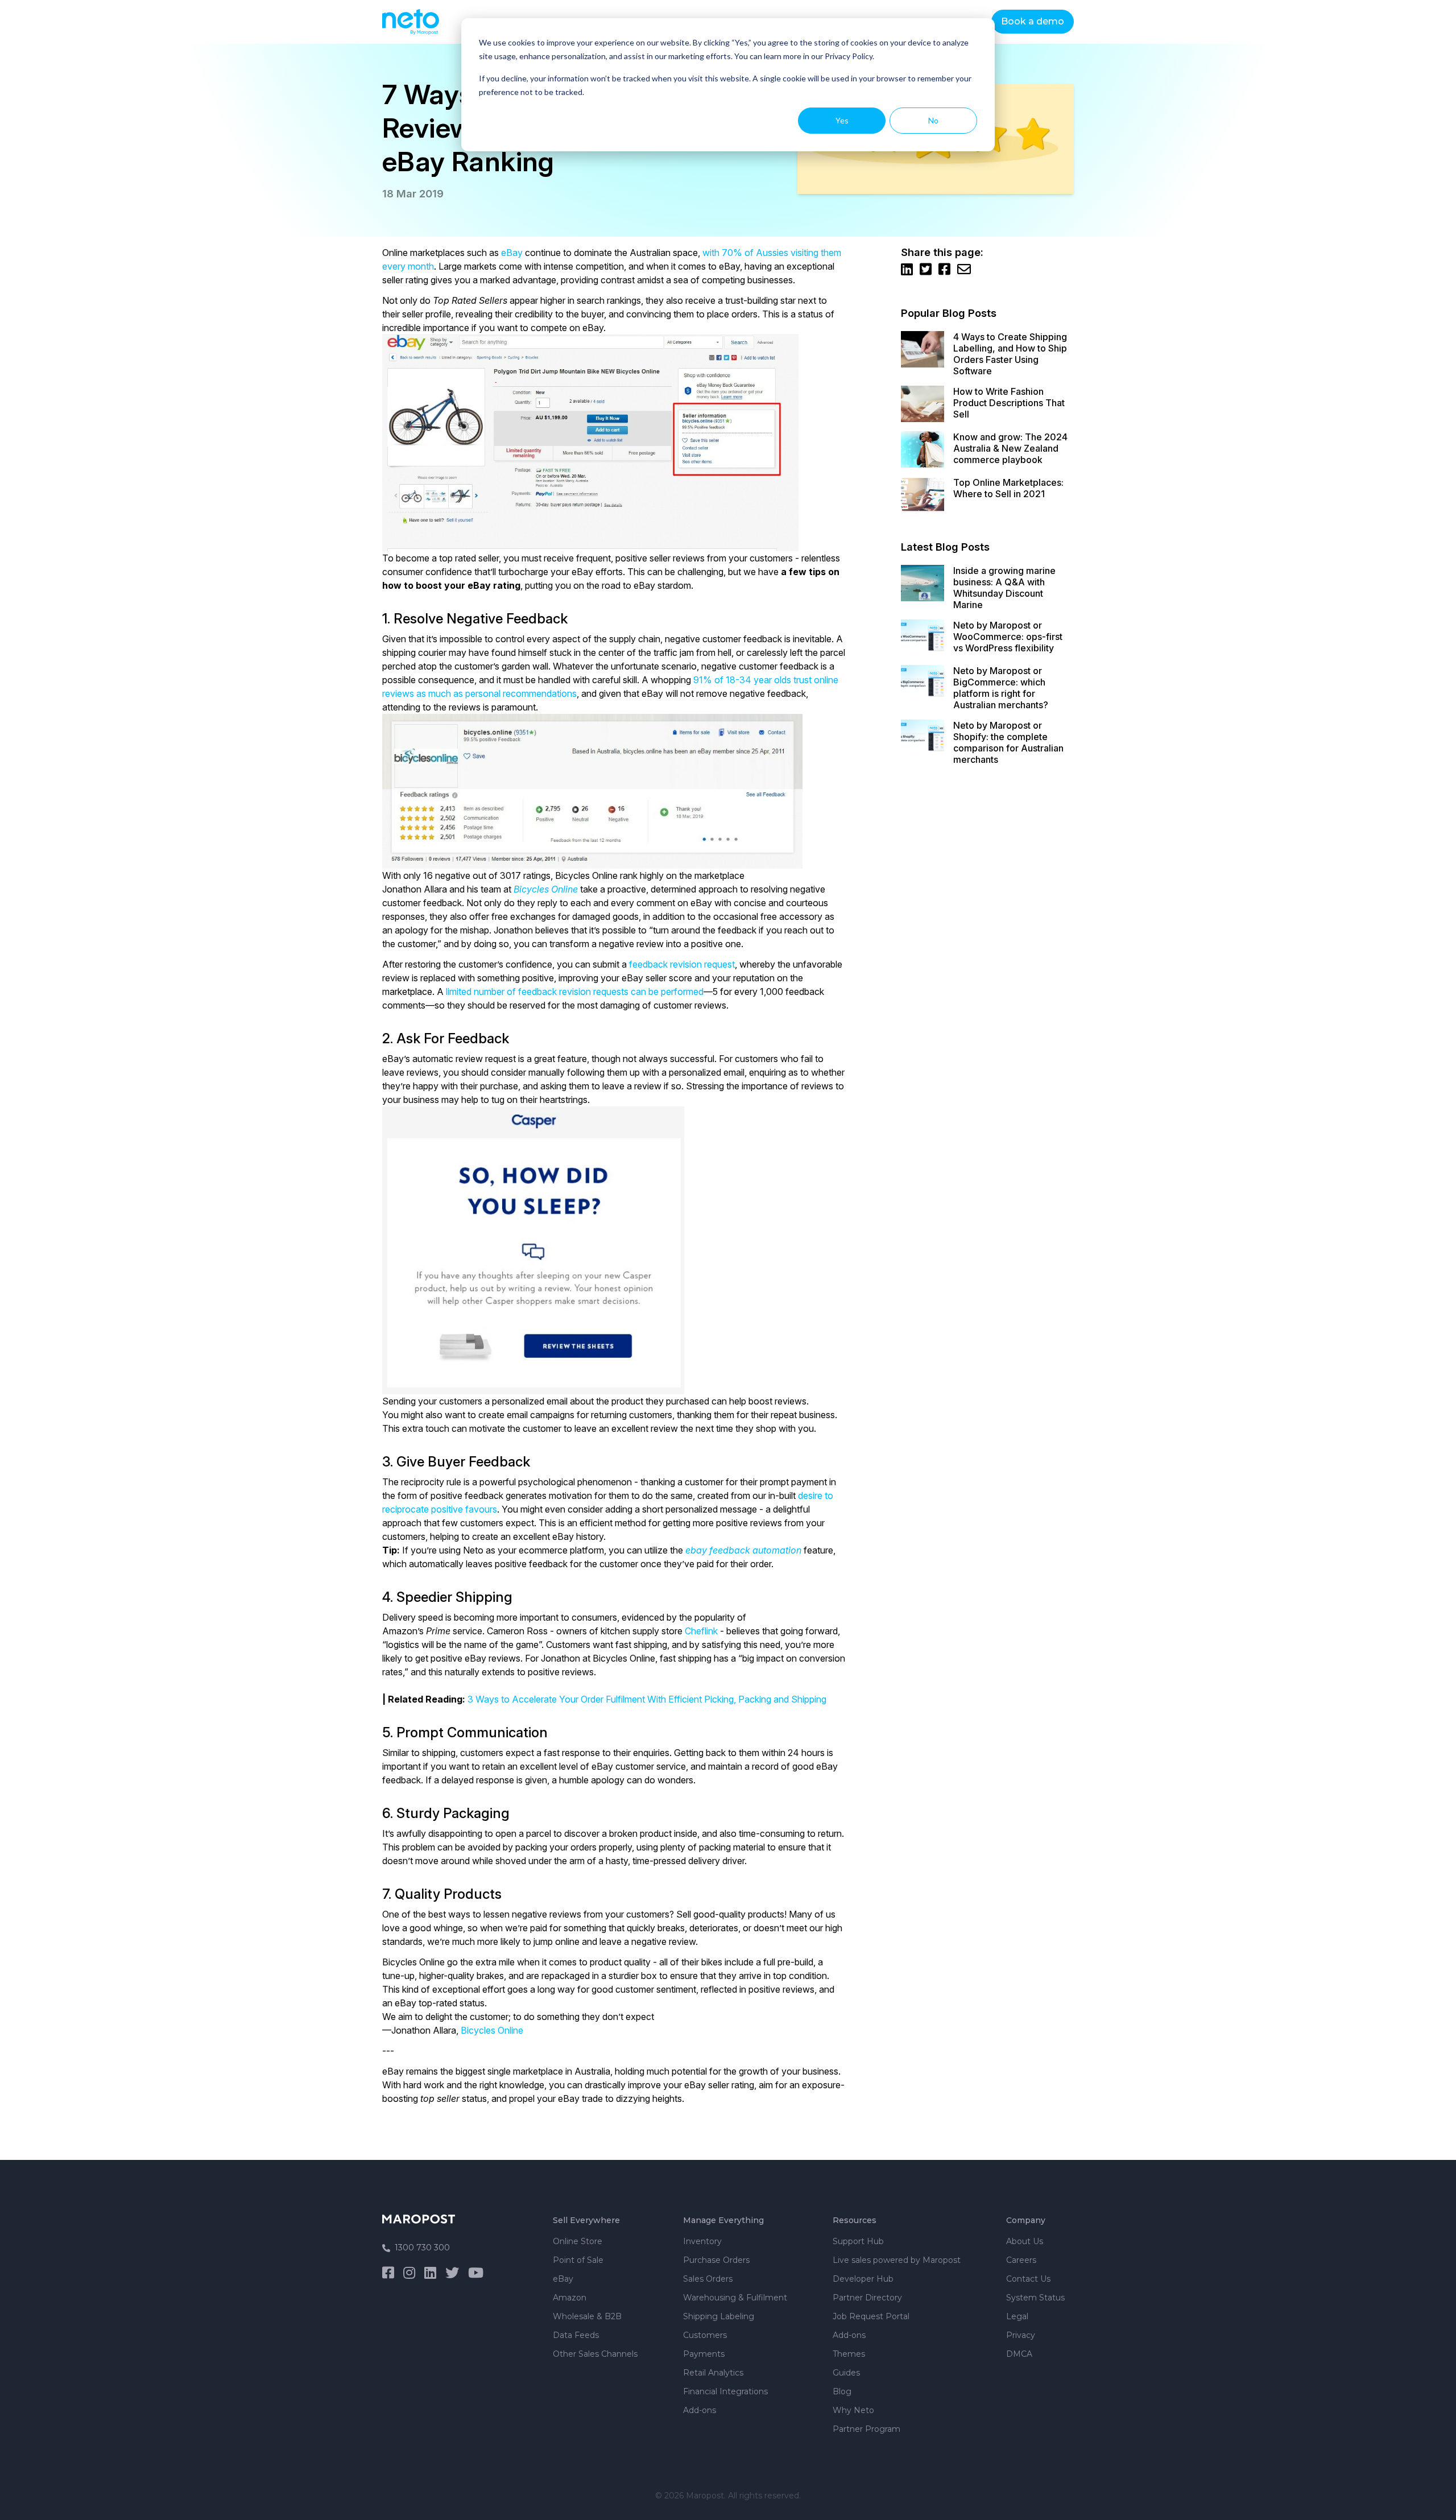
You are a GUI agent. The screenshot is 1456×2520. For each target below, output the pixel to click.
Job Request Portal (871, 2316)
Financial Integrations (725, 2391)
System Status (1035, 2298)
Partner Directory (867, 2298)
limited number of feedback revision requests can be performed (575, 992)
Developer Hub (863, 2279)
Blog (842, 2391)
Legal (1017, 2316)
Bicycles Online (492, 2030)
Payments (704, 2354)
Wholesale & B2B (587, 2316)
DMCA (1019, 2354)
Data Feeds (576, 2335)
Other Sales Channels (595, 2354)
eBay (512, 253)
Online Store (578, 2241)
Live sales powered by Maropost (897, 2260)
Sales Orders (708, 2279)
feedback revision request (682, 964)
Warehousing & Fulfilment (735, 2298)
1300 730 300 (422, 2248)
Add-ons (700, 2410)
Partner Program (866, 2429)
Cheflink (701, 1631)
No (933, 120)
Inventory (702, 2241)
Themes (849, 2354)
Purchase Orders (716, 2260)
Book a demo (1033, 21)
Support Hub (858, 2241)
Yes (842, 120)
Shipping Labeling (719, 2316)
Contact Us (1028, 2279)
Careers (1021, 2260)
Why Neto (853, 2410)
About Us (1025, 2241)
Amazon (570, 2298)
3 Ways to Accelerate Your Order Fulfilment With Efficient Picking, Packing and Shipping (647, 1699)
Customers (705, 2335)
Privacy (1021, 2335)
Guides (846, 2373)
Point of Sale (578, 2260)
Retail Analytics (713, 2373)
